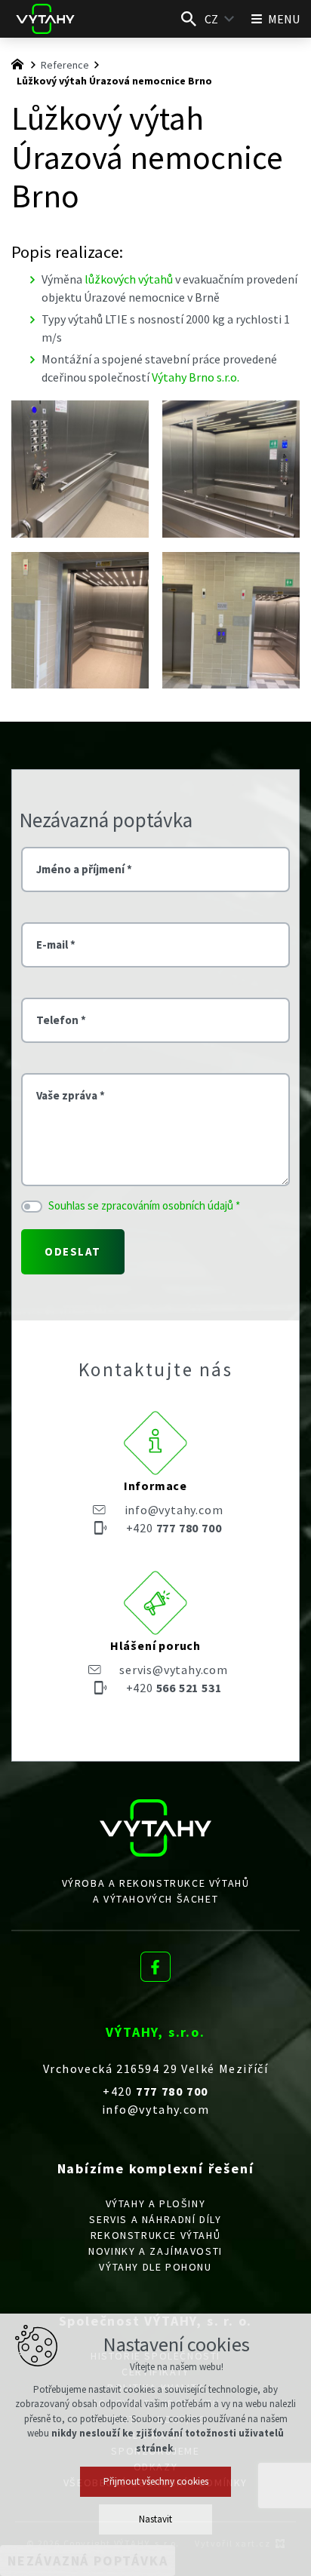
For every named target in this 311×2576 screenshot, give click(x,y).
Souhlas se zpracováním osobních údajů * (144, 1205)
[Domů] (21, 63)
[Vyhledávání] (189, 19)
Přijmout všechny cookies (156, 2481)
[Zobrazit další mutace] (229, 19)
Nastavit (155, 2519)
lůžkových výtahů (129, 279)
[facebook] (155, 1964)
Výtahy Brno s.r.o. (196, 377)
